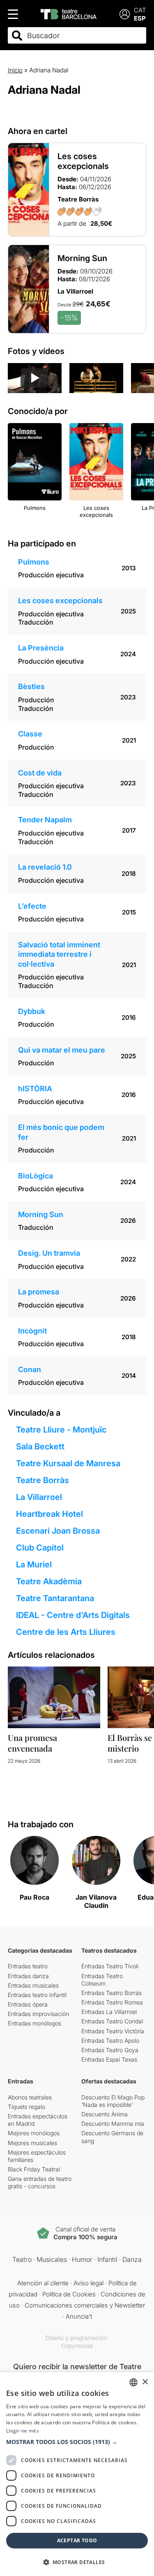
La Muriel (34, 1565)
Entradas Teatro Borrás (111, 1993)
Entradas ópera (28, 2004)
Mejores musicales (32, 2143)
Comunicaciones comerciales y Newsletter (85, 2305)
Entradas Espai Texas (109, 2059)
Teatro (22, 2259)
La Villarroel (39, 1497)
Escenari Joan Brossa (58, 1531)
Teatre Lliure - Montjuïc (61, 1430)
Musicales (52, 2259)
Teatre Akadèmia (49, 1581)
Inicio (15, 70)
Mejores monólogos (34, 2133)
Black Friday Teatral (34, 2169)
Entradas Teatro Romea (112, 2002)
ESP (140, 18)
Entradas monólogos (34, 2023)
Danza (132, 2259)
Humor (82, 2259)
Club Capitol (40, 1548)
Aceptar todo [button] (77, 2540)
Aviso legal (88, 2283)
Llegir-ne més (23, 2431)
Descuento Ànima (105, 2114)
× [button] (145, 2382)
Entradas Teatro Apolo (110, 2040)
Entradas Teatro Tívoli (110, 1966)
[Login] (125, 14)
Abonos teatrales (30, 2097)
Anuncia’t (79, 2316)
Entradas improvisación (38, 2014)
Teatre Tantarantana (55, 1598)
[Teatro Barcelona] (69, 14)
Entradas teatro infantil (37, 1995)
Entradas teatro (28, 1966)
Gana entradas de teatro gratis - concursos (40, 2182)
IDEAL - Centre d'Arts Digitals (73, 1615)
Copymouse (77, 2346)
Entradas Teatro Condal (112, 2021)
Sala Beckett (40, 1447)
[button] (77, 2442)
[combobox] (84, 36)
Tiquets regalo (26, 2107)
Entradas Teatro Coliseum (102, 1980)
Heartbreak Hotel (49, 1514)
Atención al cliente (43, 2283)
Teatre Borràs (43, 1480)
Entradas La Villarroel (109, 2012)
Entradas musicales (33, 1985)
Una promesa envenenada (32, 1743)
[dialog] (77, 2474)
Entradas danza (28, 1976)
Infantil (107, 2259)
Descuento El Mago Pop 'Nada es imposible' (113, 2101)
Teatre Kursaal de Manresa (68, 1463)
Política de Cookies (69, 2294)
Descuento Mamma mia (113, 2124)
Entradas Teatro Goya (110, 2050)
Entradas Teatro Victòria (113, 2031)
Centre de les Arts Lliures (66, 1632)
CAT (140, 10)
